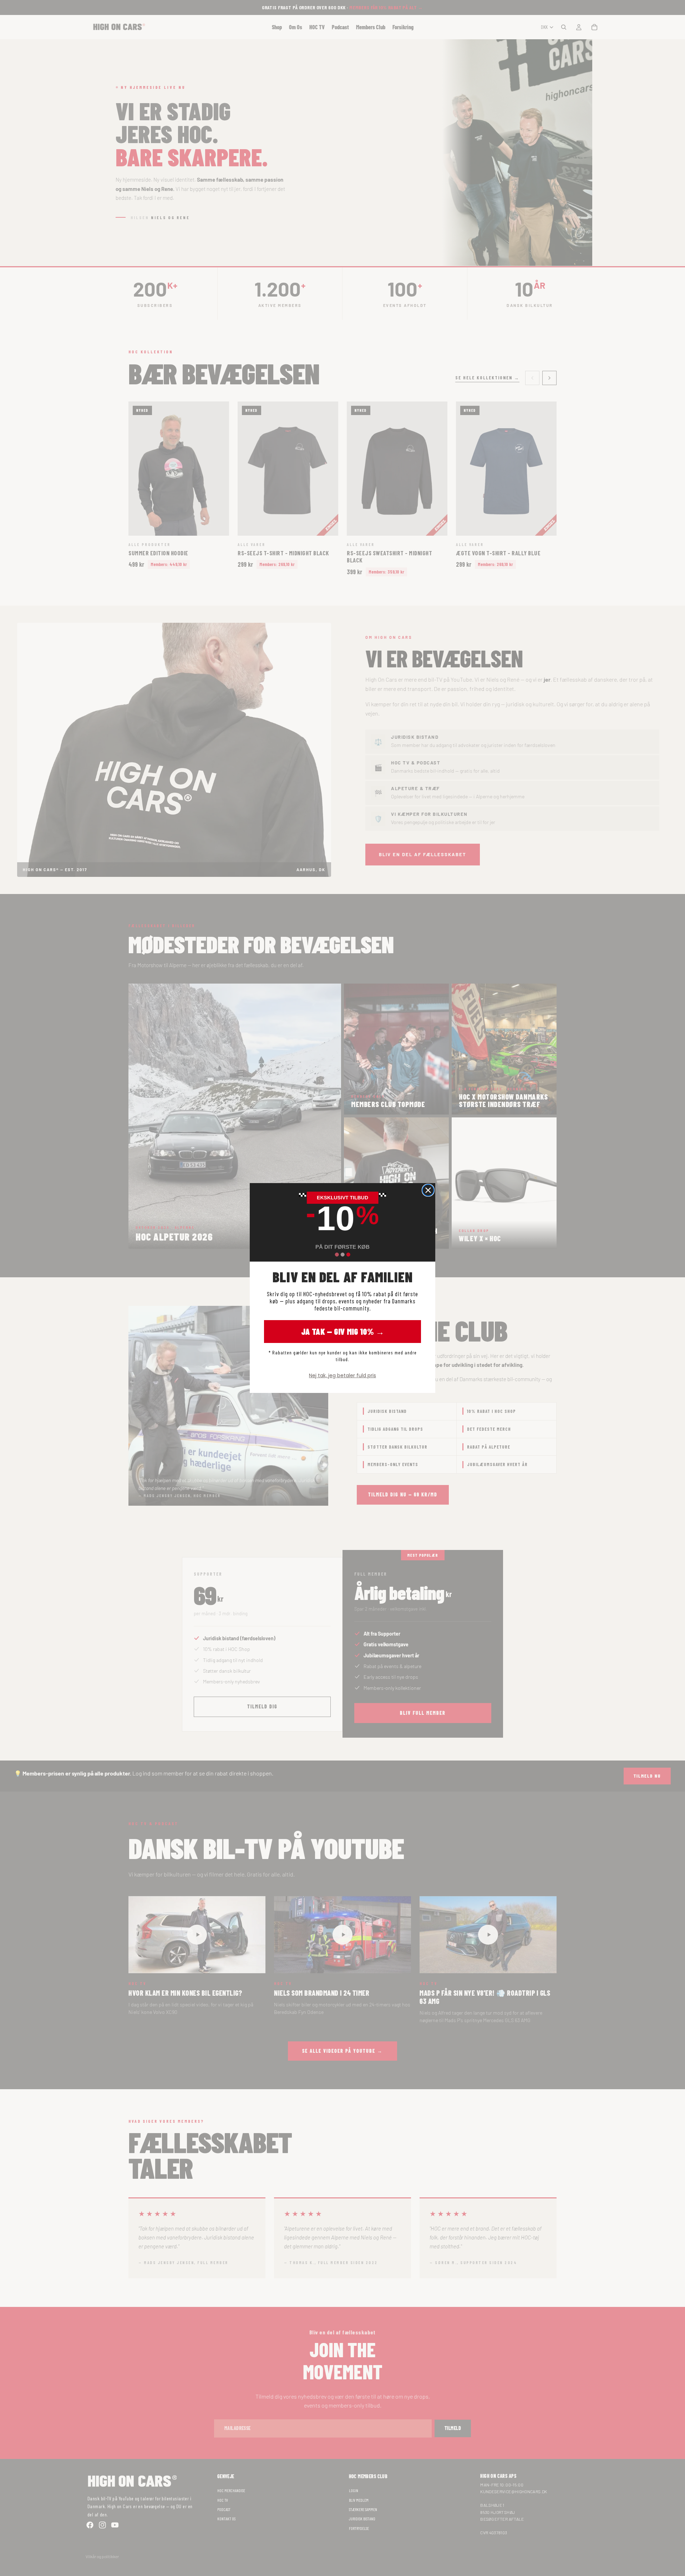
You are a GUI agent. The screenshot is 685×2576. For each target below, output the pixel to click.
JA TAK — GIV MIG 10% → (343, 1331)
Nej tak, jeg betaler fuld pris (342, 1375)
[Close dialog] (428, 1190)
